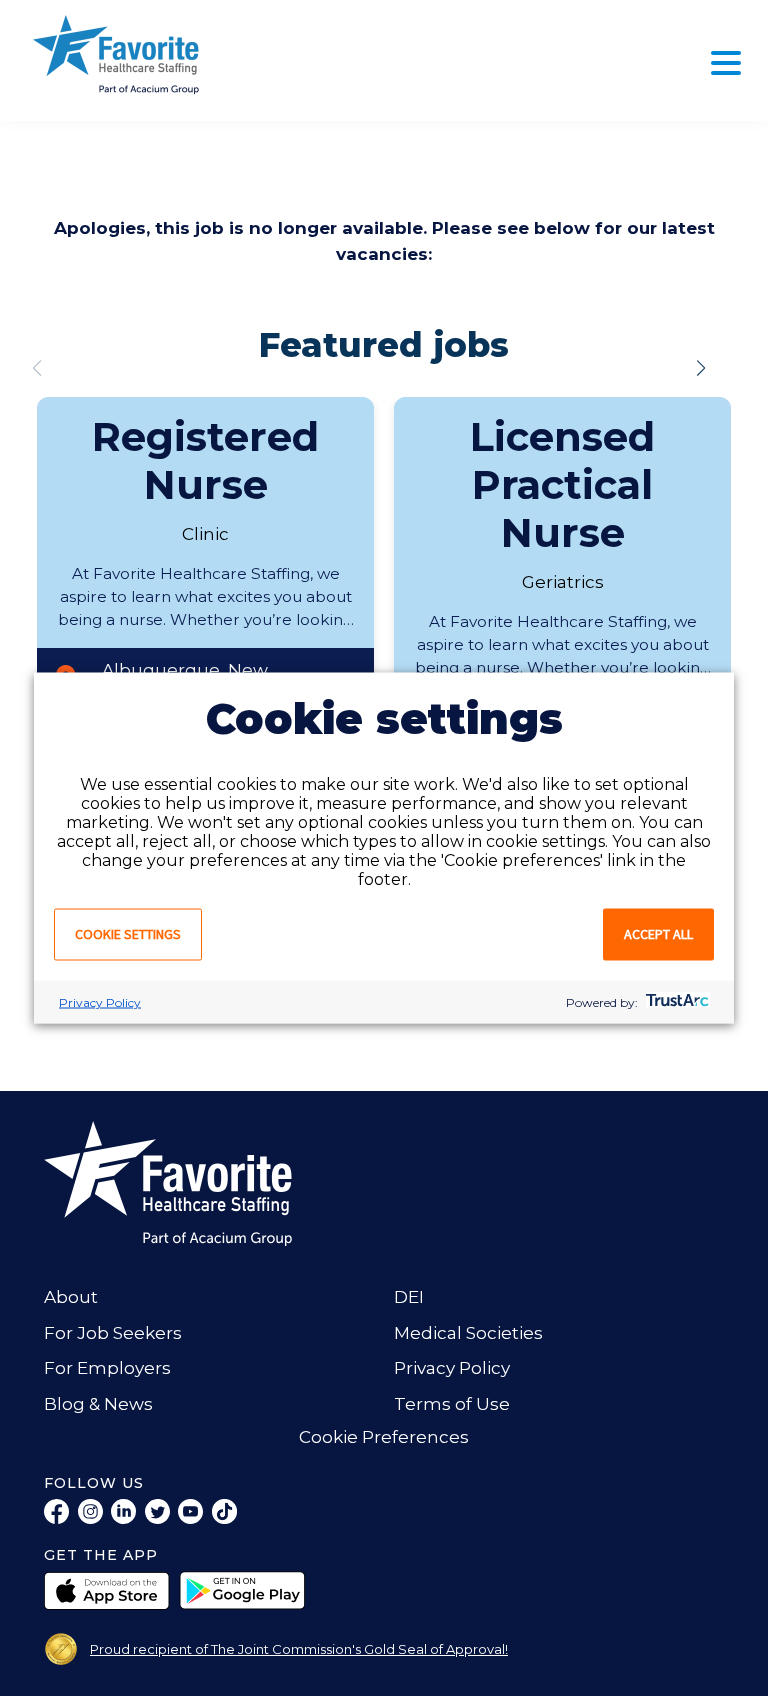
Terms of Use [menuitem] (452, 1404)
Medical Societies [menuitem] (468, 1333)
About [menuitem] (71, 1297)
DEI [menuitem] (409, 1297)
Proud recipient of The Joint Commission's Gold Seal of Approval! (299, 1649)
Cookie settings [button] (128, 934)
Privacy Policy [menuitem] (452, 1368)
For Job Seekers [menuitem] (113, 1333)
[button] (701, 368)
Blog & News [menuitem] (98, 1404)
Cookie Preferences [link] (384, 1437)
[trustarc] (675, 1002)
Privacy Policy (100, 1002)
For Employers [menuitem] (107, 1368)
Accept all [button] (658, 934)
